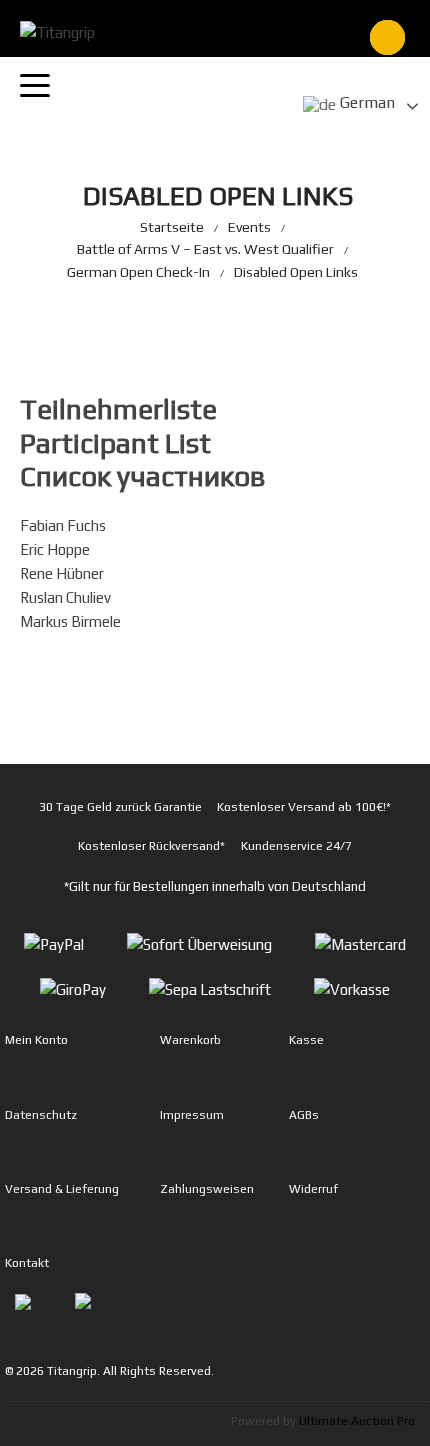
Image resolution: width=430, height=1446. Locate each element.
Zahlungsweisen (207, 1189)
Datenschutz (41, 1115)
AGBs (304, 1115)
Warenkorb (190, 1040)
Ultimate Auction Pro (357, 1421)
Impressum (192, 1115)
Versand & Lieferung (62, 1189)
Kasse (306, 1040)
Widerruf (313, 1189)
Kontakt (27, 1263)
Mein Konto (36, 1040)
